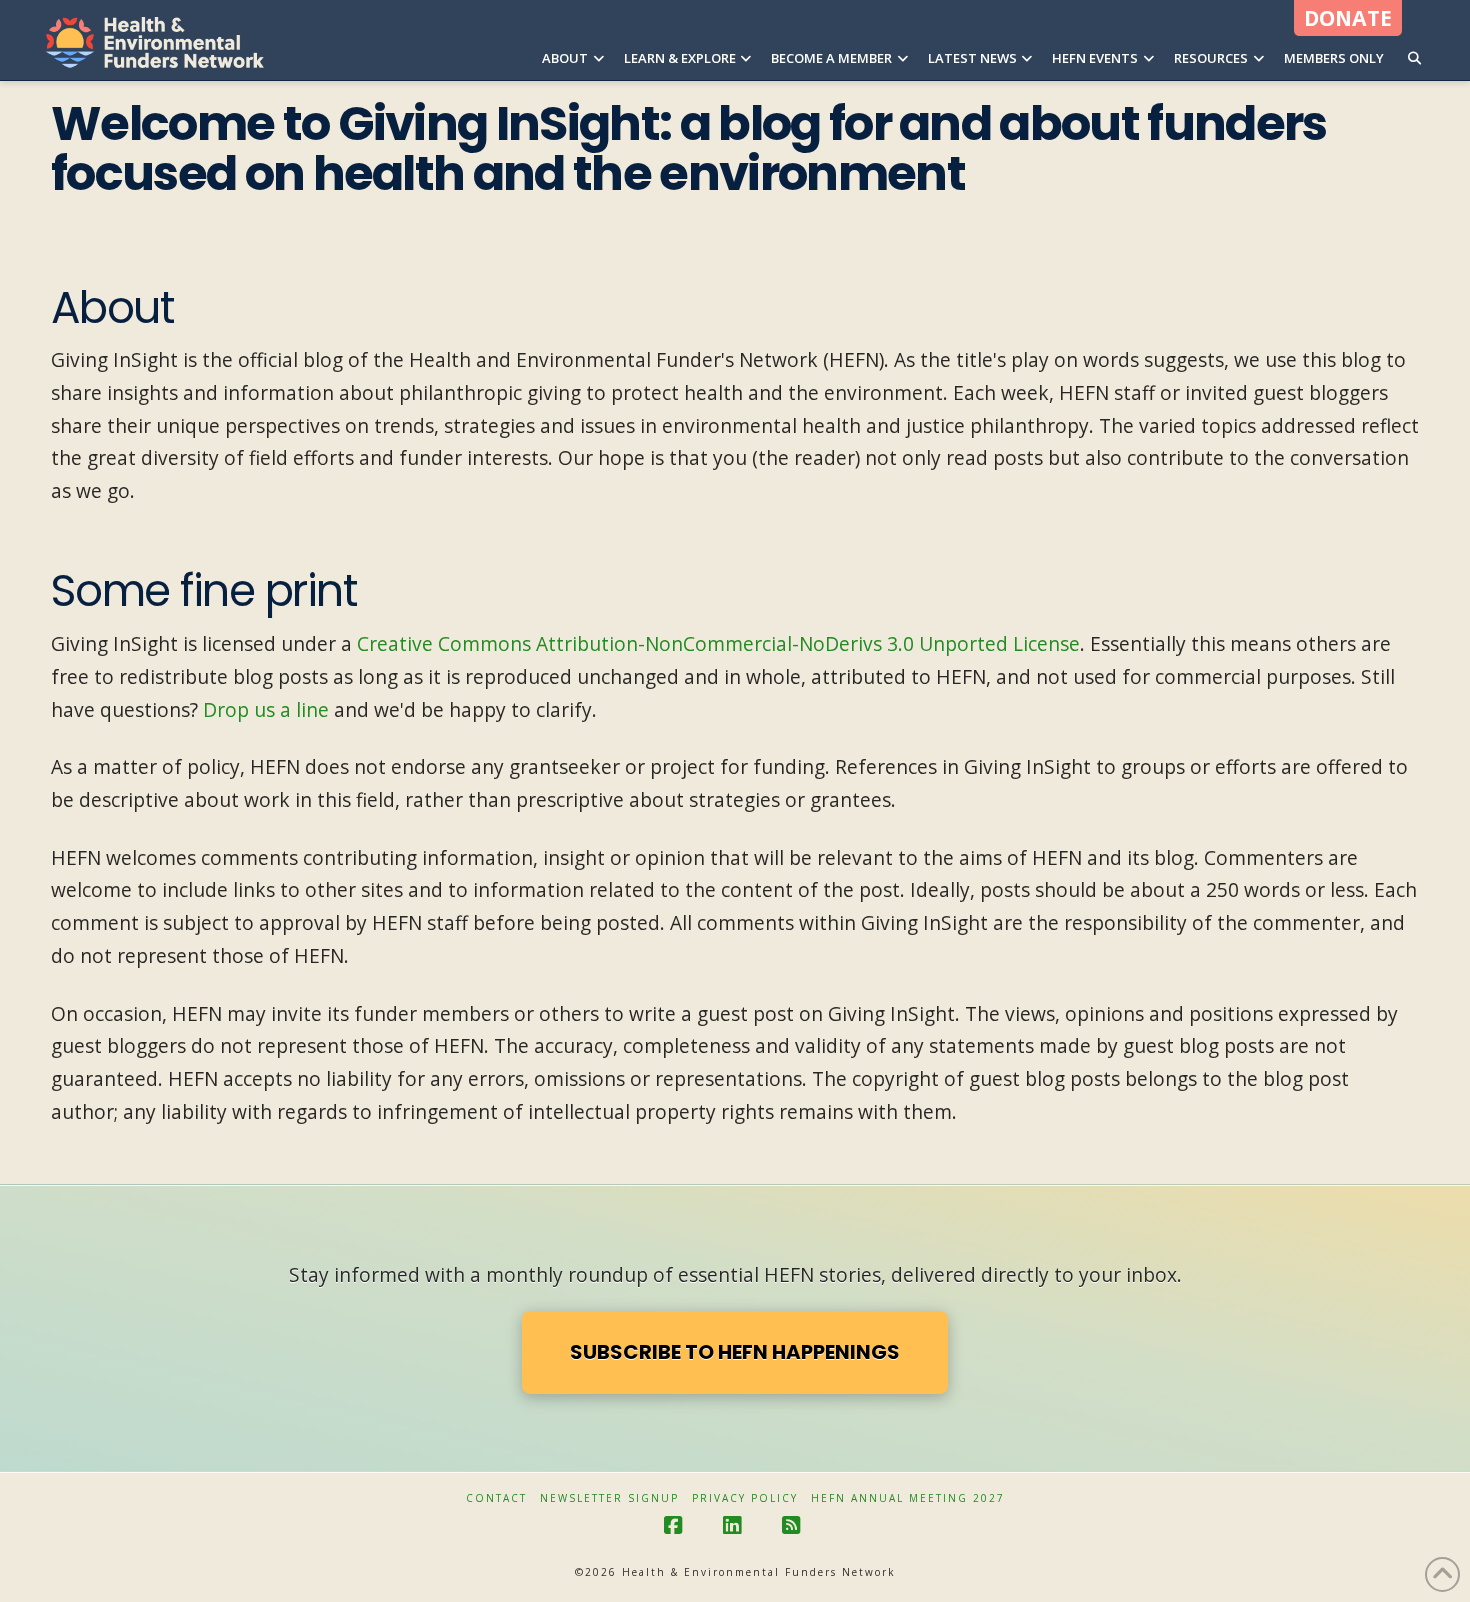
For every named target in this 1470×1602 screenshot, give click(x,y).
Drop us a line (266, 709)
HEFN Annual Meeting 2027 (908, 1498)
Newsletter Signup (609, 1498)
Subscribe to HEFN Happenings (735, 1352)
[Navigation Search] (1414, 40)
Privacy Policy (745, 1498)
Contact (496, 1498)
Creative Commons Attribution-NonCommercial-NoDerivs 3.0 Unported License (718, 643)
